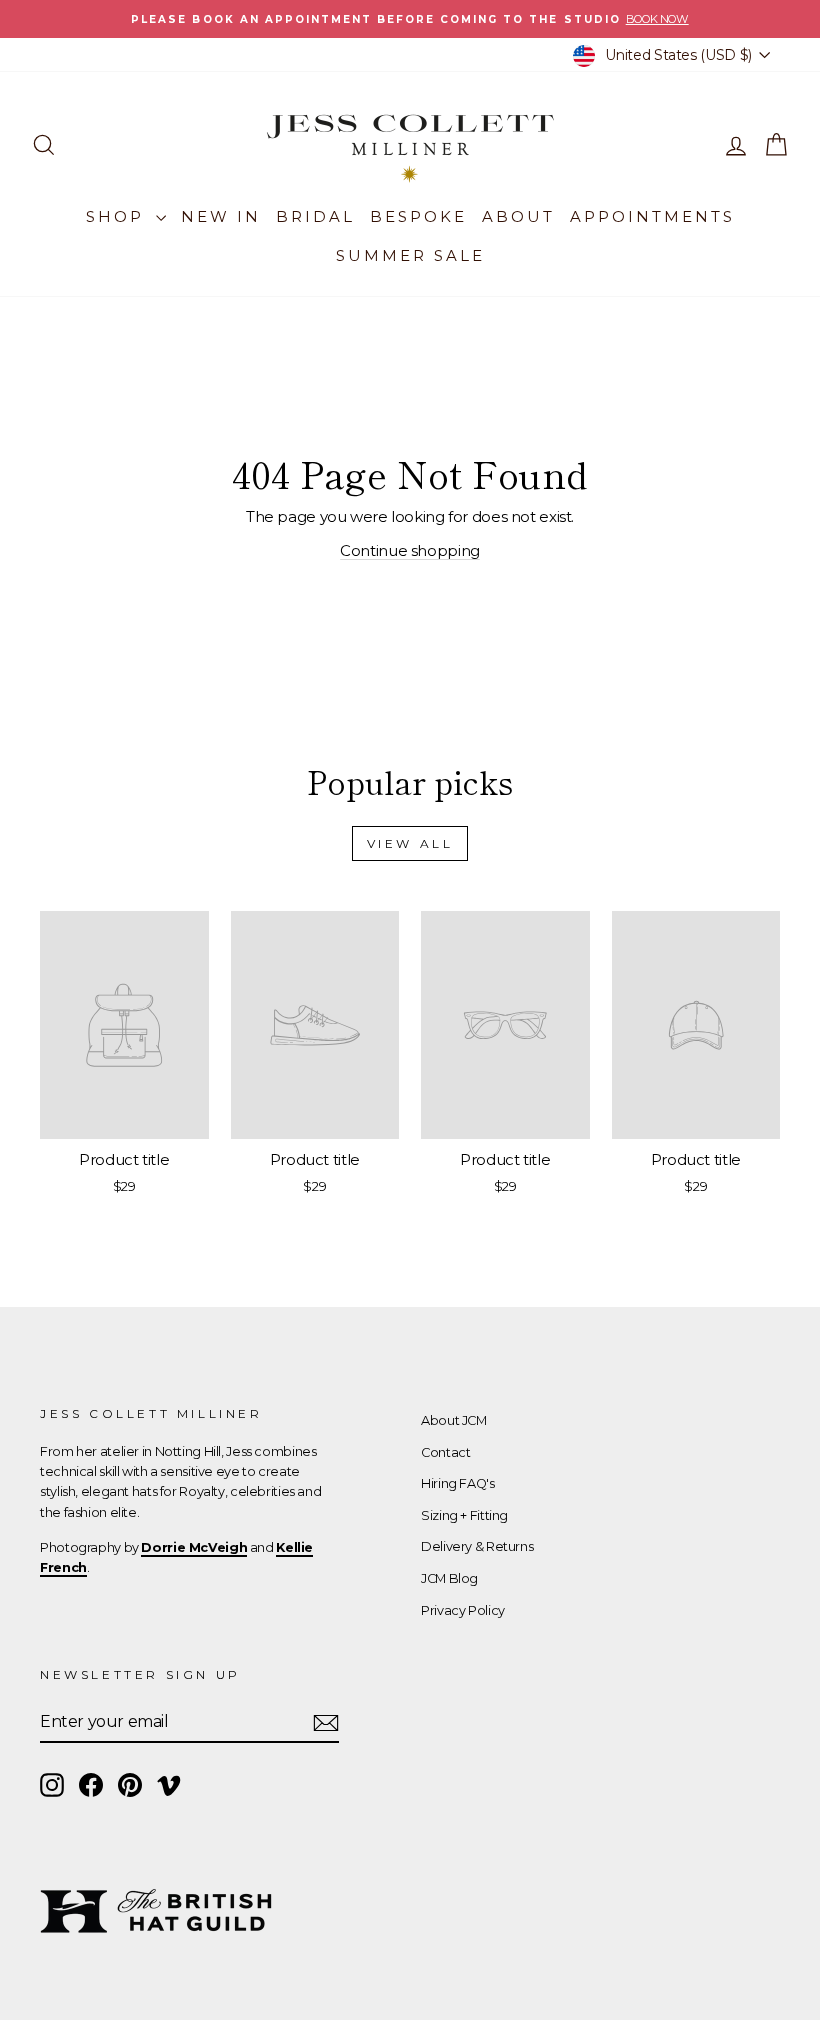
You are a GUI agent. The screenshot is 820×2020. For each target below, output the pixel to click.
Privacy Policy (463, 1610)
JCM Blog (449, 1578)
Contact (445, 1452)
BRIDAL (315, 216)
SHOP (118, 216)
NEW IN (221, 216)
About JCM (454, 1420)
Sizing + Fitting (464, 1515)
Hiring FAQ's (458, 1483)
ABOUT (518, 216)
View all (410, 843)
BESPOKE (418, 216)
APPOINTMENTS (652, 216)
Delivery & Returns (477, 1546)
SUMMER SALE (410, 255)
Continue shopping (410, 550)
